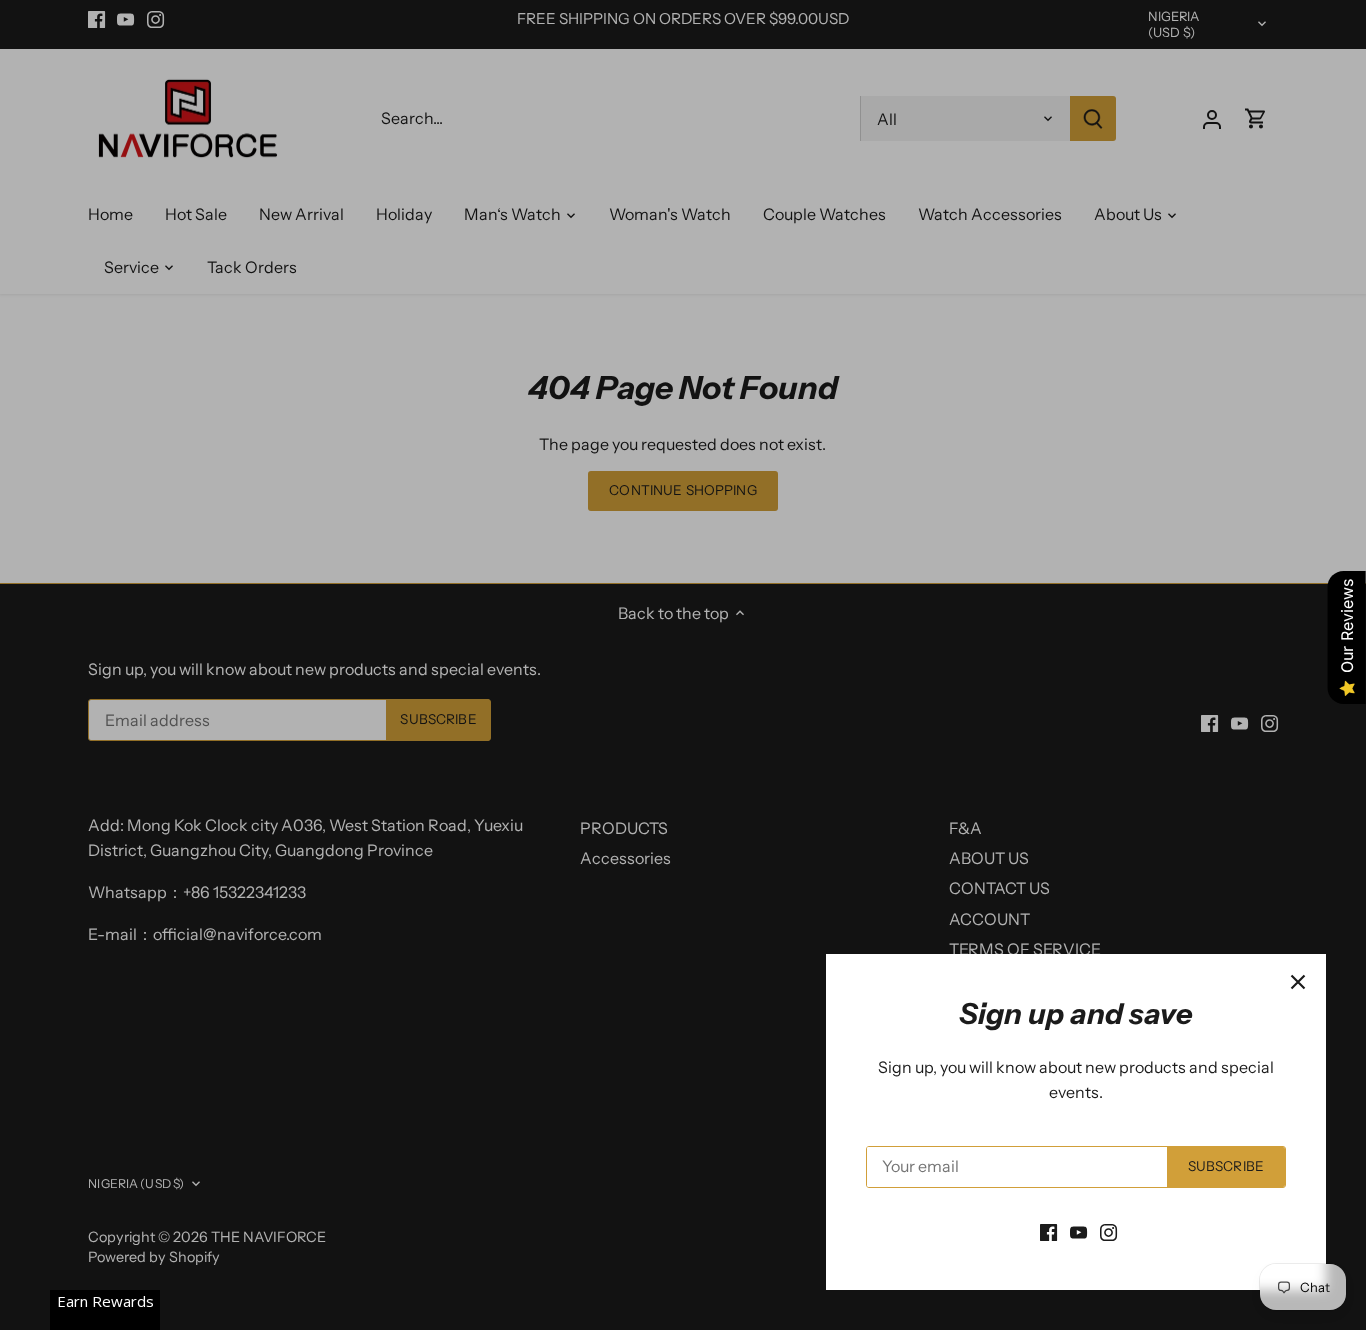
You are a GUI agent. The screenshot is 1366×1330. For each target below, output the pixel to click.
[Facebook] (1048, 1231)
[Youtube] (1078, 1231)
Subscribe (1226, 1166)
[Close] (1298, 982)
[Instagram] (1108, 1231)
